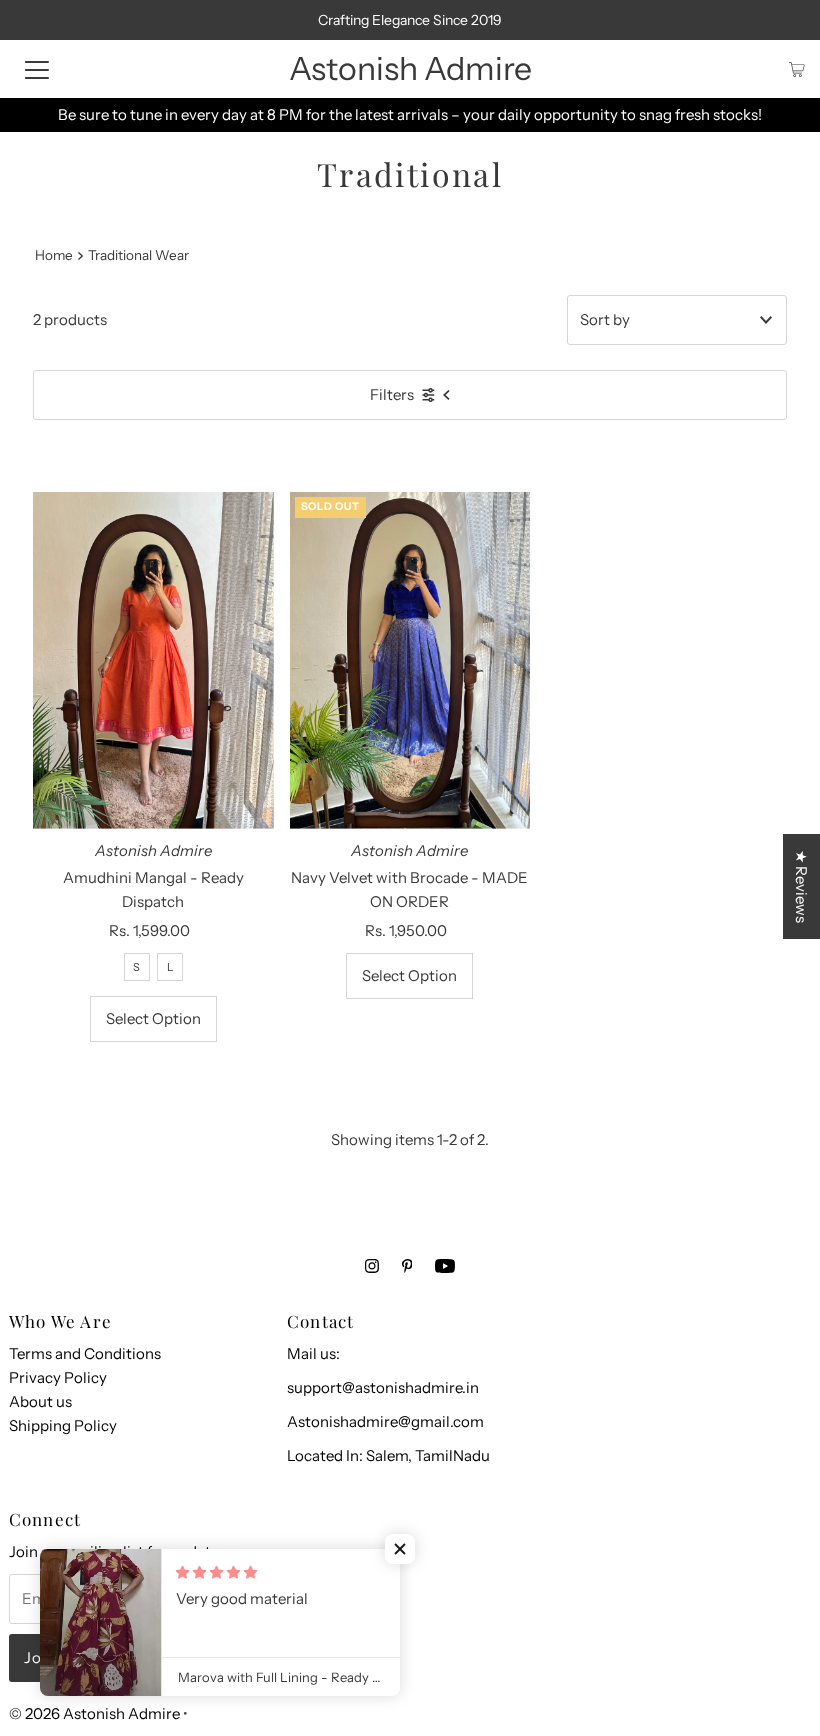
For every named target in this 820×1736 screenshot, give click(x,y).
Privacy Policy (58, 1377)
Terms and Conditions (85, 1353)
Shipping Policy (63, 1425)
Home (54, 255)
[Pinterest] (407, 1266)
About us (40, 1401)
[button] (400, 1549)
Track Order (577, 114)
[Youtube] (445, 1266)
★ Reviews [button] (801, 886)
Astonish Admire (410, 68)
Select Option (153, 1018)
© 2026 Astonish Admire (94, 1713)
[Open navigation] (37, 69)
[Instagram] (372, 1266)
